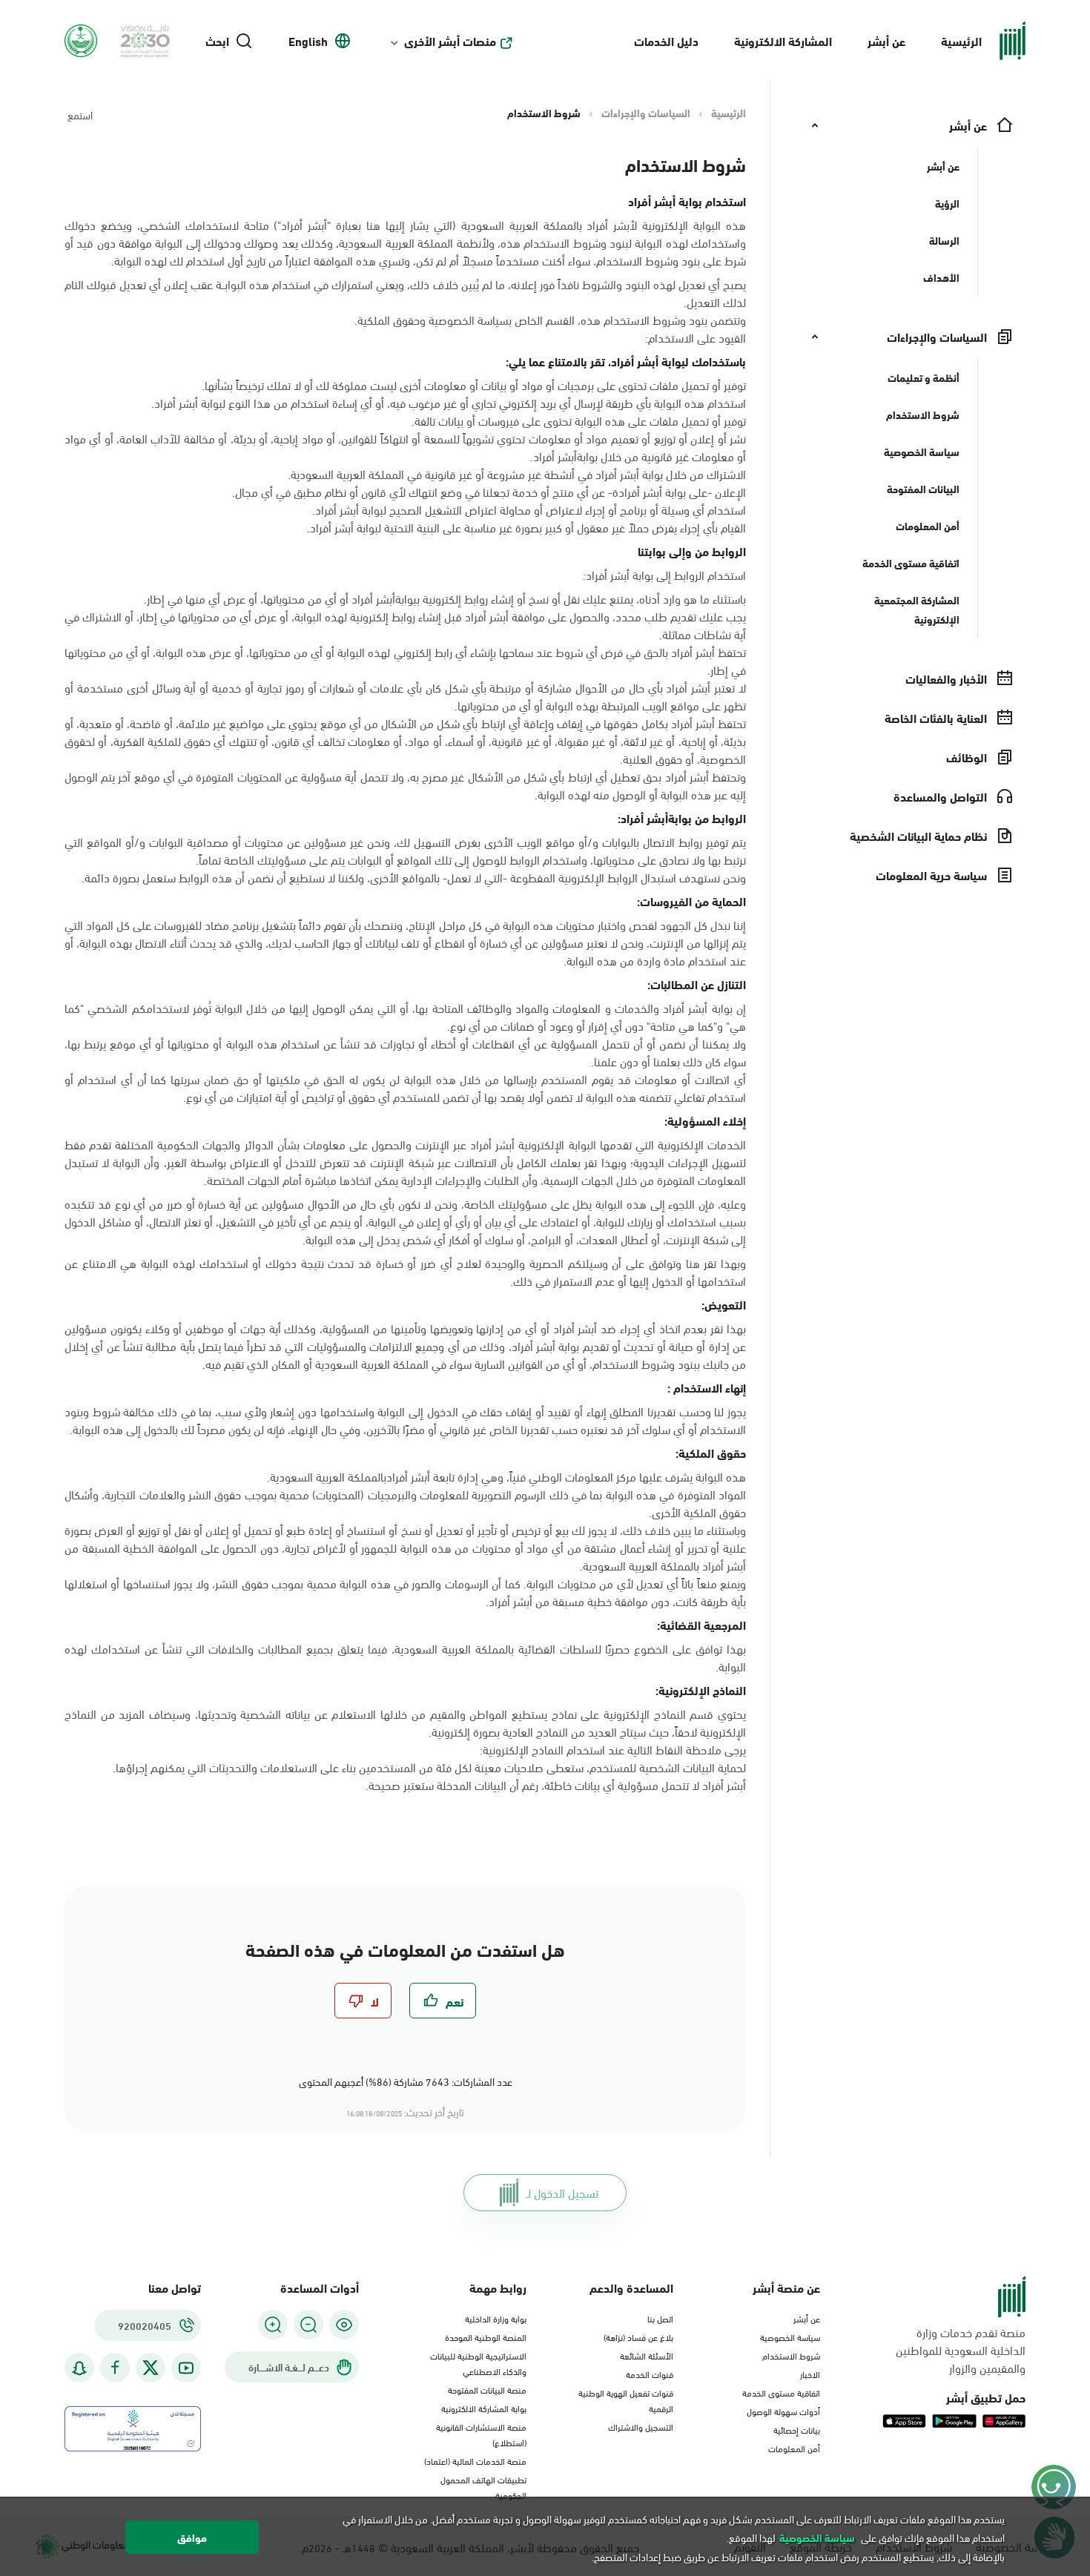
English (308, 41)
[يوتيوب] (186, 2368)
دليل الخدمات (666, 40)
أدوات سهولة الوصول (783, 2411)
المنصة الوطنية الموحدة (486, 2336)
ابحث (217, 41)
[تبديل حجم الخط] (308, 2325)
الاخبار (810, 2374)
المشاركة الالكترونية (783, 40)
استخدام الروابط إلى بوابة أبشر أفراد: (664, 575)
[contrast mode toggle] (344, 2325)
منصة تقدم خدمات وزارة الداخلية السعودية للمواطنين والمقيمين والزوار (961, 2350)
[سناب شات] (79, 2368)
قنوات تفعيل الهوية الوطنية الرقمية (626, 2400)
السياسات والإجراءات (646, 113)
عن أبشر (886, 40)
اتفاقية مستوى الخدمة (781, 2392)
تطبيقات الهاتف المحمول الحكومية (483, 2487)
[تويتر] (151, 2368)
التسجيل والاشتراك (641, 2426)
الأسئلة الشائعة (647, 2355)
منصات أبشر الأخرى (450, 41)
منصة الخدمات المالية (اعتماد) (475, 2460)
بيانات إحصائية (797, 2429)
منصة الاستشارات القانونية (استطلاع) (481, 2434)
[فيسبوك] (115, 2368)
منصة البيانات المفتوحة (487, 2389)
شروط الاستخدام (791, 2355)
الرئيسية (961, 40)
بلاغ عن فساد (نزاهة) (638, 2336)
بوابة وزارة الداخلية (496, 2318)
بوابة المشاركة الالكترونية (484, 2408)
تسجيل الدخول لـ (562, 2192)
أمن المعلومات (794, 2448)
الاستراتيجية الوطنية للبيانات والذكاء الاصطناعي (478, 2363)
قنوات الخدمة (650, 2374)
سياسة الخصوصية (790, 2336)
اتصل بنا (660, 2318)
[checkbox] (443, 2001)
